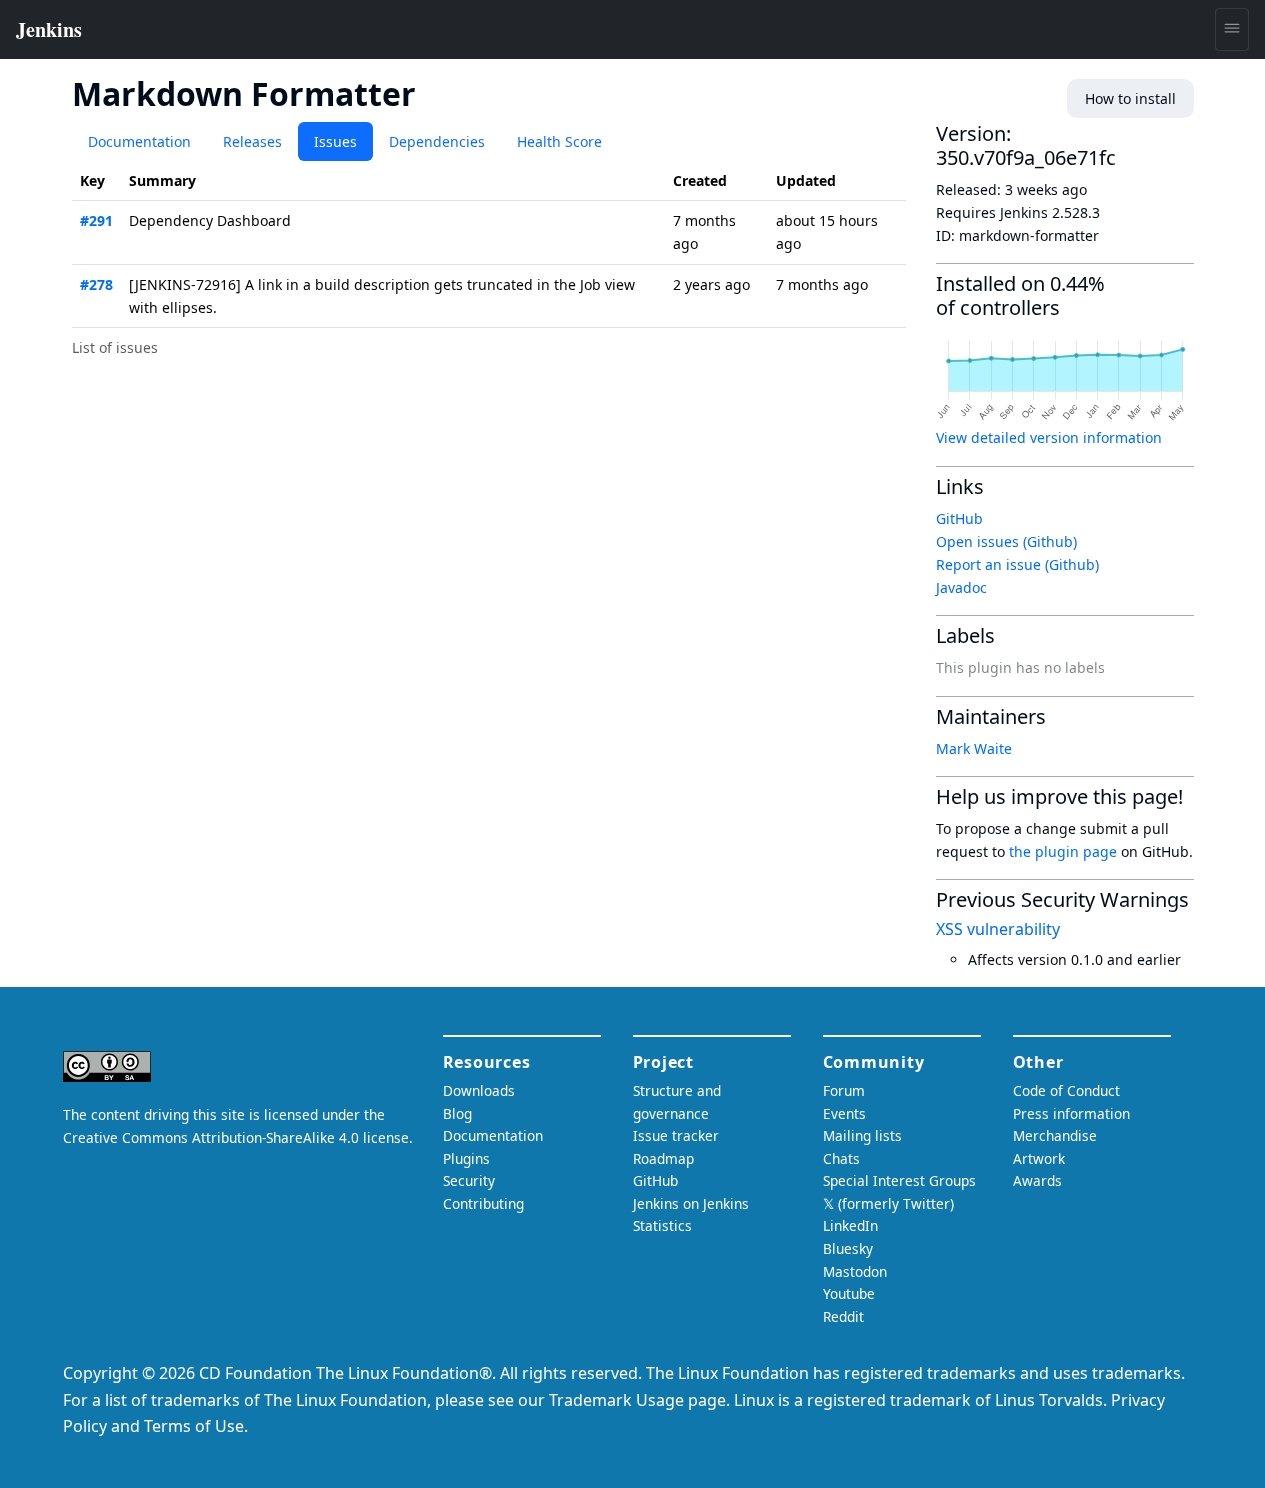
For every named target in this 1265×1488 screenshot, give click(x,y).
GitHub (959, 518)
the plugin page (1063, 851)
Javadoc (961, 587)
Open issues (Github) (1006, 541)
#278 (96, 284)
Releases (252, 141)
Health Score (559, 141)
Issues (335, 141)
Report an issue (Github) (1017, 564)
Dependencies (437, 141)
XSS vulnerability (998, 929)
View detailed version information (1049, 437)
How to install (1130, 98)
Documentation (139, 141)
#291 (96, 220)
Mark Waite (974, 748)
